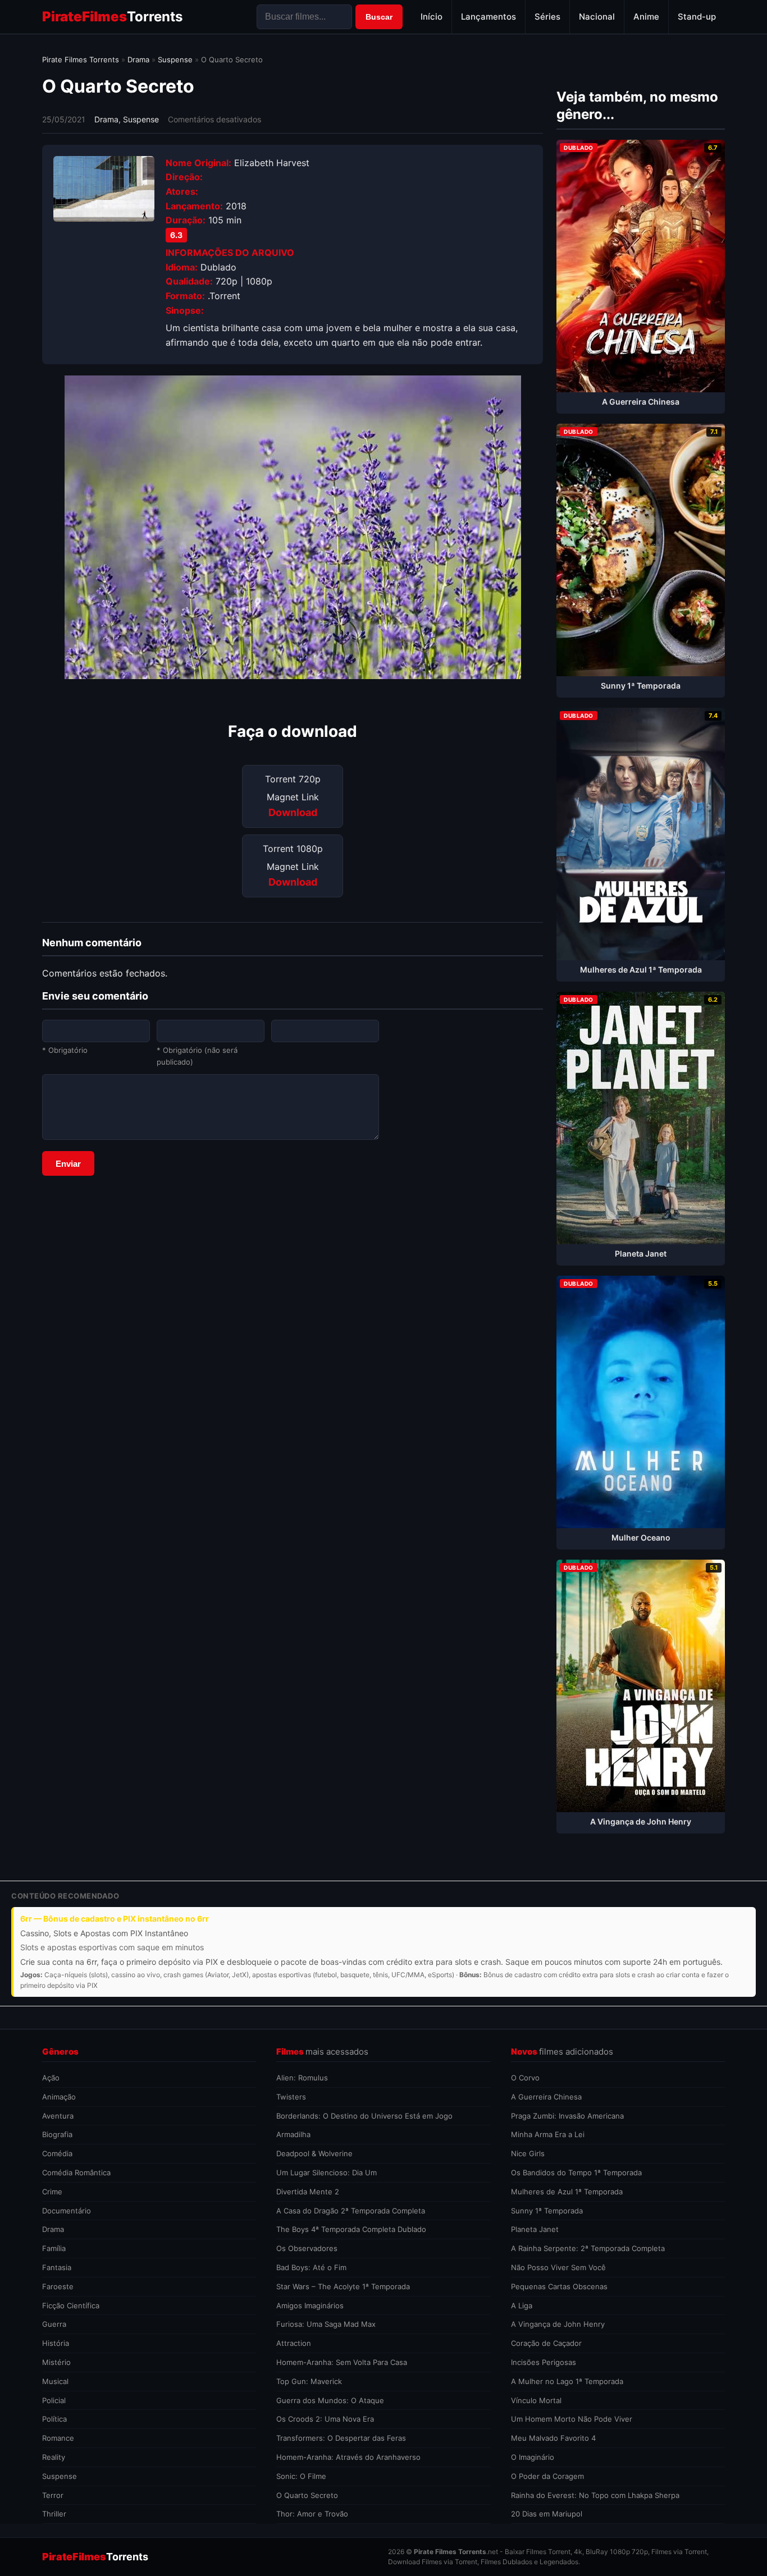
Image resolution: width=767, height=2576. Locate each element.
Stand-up (697, 17)
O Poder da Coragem (547, 2476)
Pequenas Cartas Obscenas (559, 2286)
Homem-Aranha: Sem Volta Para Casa (342, 2362)
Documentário (67, 2211)
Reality (54, 2457)
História (56, 2343)
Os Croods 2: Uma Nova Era (325, 2419)
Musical (55, 2381)
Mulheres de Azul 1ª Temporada (567, 2192)
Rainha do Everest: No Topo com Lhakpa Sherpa (595, 2495)
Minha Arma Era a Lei (548, 2134)
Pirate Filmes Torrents (81, 59)
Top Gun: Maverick (309, 2381)
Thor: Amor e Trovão (312, 2514)
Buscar (379, 17)
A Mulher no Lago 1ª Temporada (567, 2381)
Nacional (597, 17)
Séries (547, 17)
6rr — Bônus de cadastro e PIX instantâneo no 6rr (115, 1919)
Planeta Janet (535, 2229)
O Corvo (525, 2078)
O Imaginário (533, 2457)
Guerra (54, 2324)
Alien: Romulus (302, 2078)
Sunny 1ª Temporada (547, 2211)
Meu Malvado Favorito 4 (553, 2438)
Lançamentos (488, 17)
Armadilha (293, 2134)
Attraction (294, 2343)
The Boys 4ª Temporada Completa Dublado (351, 2229)
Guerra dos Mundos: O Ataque (330, 2400)
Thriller (54, 2514)
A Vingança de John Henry (558, 2324)
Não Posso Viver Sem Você (558, 2267)
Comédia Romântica (76, 2172)
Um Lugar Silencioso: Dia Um (327, 2172)
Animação (59, 2097)
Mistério (56, 2362)
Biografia (57, 2134)
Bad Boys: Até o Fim (311, 2267)
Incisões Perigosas (544, 2362)
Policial (54, 2400)
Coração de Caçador (546, 2343)
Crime (52, 2192)
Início (432, 17)
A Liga (522, 2305)
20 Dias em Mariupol (547, 2514)
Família (54, 2248)
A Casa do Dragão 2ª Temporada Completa (351, 2211)
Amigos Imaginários (310, 2305)
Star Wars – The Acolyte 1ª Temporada (343, 2286)
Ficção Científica (71, 2305)
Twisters (291, 2097)
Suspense (175, 59)
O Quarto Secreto (307, 2495)
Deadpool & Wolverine (314, 2153)
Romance (58, 2438)
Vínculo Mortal (536, 2400)
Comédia (57, 2153)
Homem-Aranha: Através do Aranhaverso (348, 2457)
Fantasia (57, 2267)
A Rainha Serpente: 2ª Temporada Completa (588, 2248)
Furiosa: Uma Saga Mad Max (326, 2324)
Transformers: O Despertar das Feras (341, 2438)
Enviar (68, 1164)
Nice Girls (528, 2153)
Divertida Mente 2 (308, 2192)
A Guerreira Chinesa (546, 2097)
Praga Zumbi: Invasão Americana (567, 2116)
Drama (138, 59)
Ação (51, 2078)
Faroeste (58, 2286)
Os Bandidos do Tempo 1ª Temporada (576, 2172)
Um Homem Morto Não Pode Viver (572, 2419)
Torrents (112, 17)
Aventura (58, 2116)
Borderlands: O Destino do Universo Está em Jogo (364, 2116)
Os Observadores (307, 2248)
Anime (646, 17)
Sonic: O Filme (301, 2476)
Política (54, 2419)
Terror (53, 2495)
